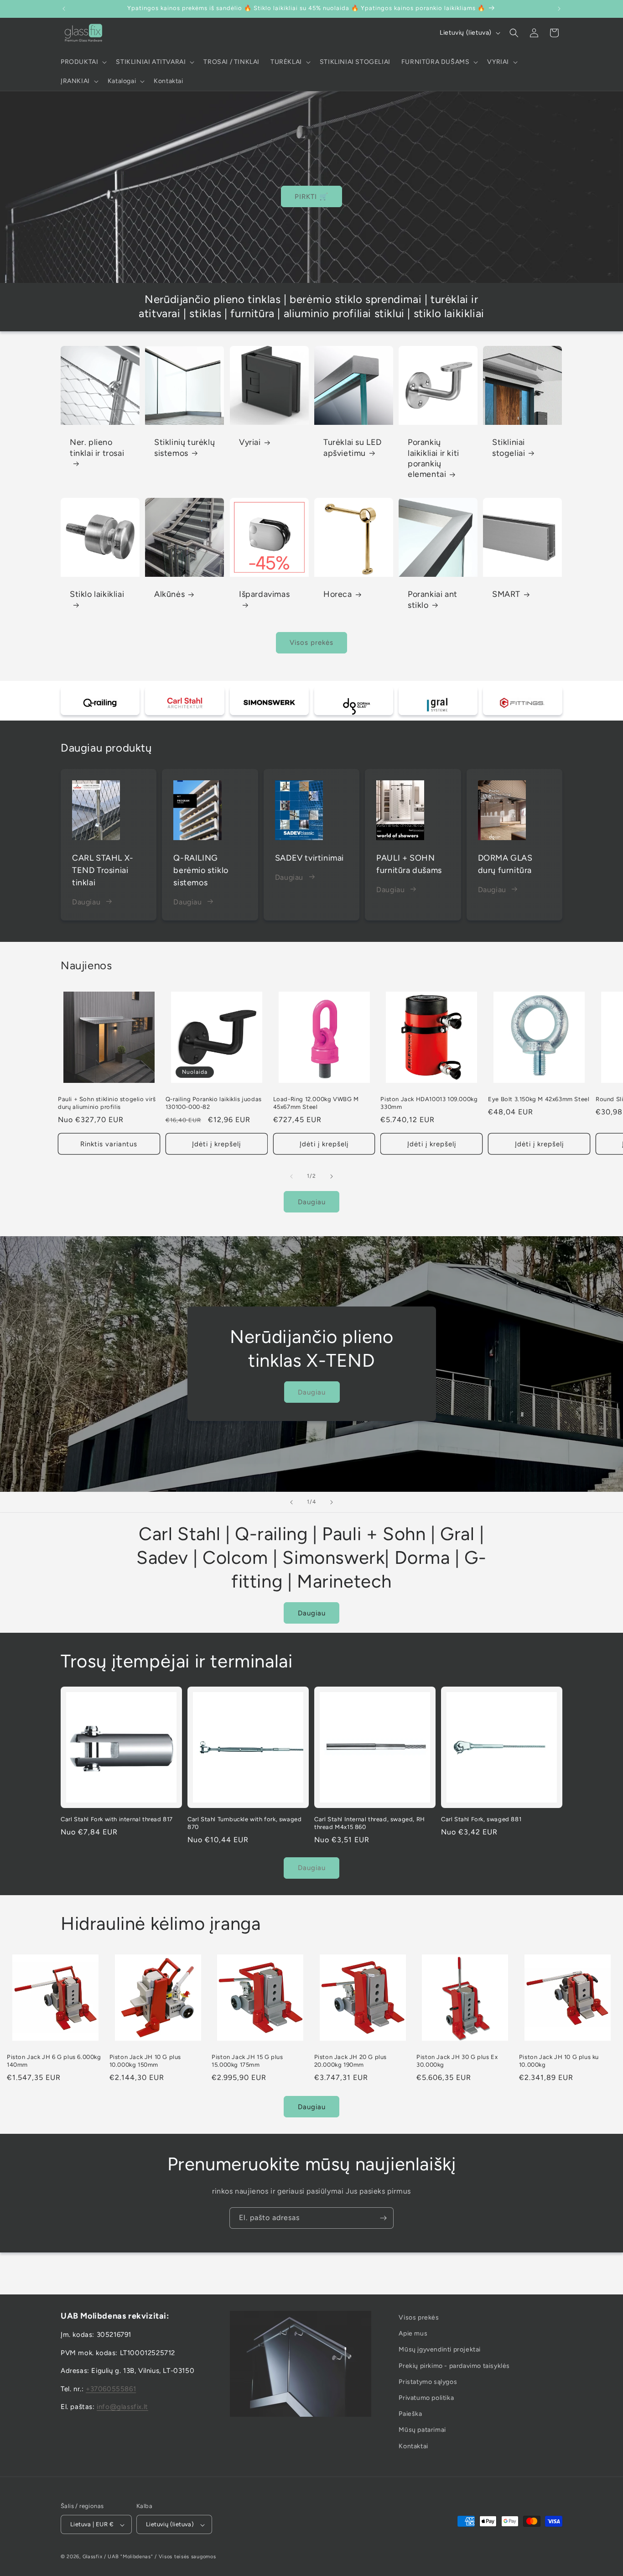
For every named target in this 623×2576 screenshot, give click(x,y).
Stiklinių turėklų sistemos (184, 447)
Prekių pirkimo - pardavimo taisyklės (454, 2365)
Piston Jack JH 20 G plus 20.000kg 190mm (350, 2061)
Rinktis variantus (109, 1144)
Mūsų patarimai (422, 2430)
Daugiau (86, 901)
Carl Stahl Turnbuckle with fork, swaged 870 (244, 1823)
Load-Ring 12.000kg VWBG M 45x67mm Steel (316, 1103)
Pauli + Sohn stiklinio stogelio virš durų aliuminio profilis (107, 1103)
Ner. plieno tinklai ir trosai (97, 447)
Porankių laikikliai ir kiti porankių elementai (434, 458)
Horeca (338, 594)
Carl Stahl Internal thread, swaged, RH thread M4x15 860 (370, 1823)
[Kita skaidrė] (332, 1502)
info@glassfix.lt (122, 2407)
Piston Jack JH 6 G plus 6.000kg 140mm (54, 2061)
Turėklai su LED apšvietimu (353, 447)
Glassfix (93, 2557)
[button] (83, 62)
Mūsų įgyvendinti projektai (440, 2349)
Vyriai (250, 442)
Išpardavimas (264, 594)
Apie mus (413, 2333)
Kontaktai (413, 2446)
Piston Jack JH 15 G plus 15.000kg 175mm (247, 2061)
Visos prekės (311, 643)
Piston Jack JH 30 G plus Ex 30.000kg (457, 2061)
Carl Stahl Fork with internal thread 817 (117, 1819)
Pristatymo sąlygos (428, 2381)
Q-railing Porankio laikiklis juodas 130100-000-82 (214, 1103)
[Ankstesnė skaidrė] (291, 1502)
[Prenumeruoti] (383, 2218)
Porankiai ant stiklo (433, 599)
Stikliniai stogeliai (509, 447)
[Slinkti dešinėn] (332, 1176)
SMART (506, 594)
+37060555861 (111, 2388)
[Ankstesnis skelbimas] (64, 9)
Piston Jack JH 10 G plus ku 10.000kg (559, 2061)
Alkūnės (169, 594)
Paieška (410, 2414)
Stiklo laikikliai (97, 594)
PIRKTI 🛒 (311, 197)
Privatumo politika (426, 2397)
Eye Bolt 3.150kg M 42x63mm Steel (539, 1100)
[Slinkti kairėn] (291, 1176)
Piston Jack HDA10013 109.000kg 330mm (429, 1103)
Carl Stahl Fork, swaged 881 (481, 1819)
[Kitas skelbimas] (559, 9)
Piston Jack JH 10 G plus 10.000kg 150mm (145, 2061)
